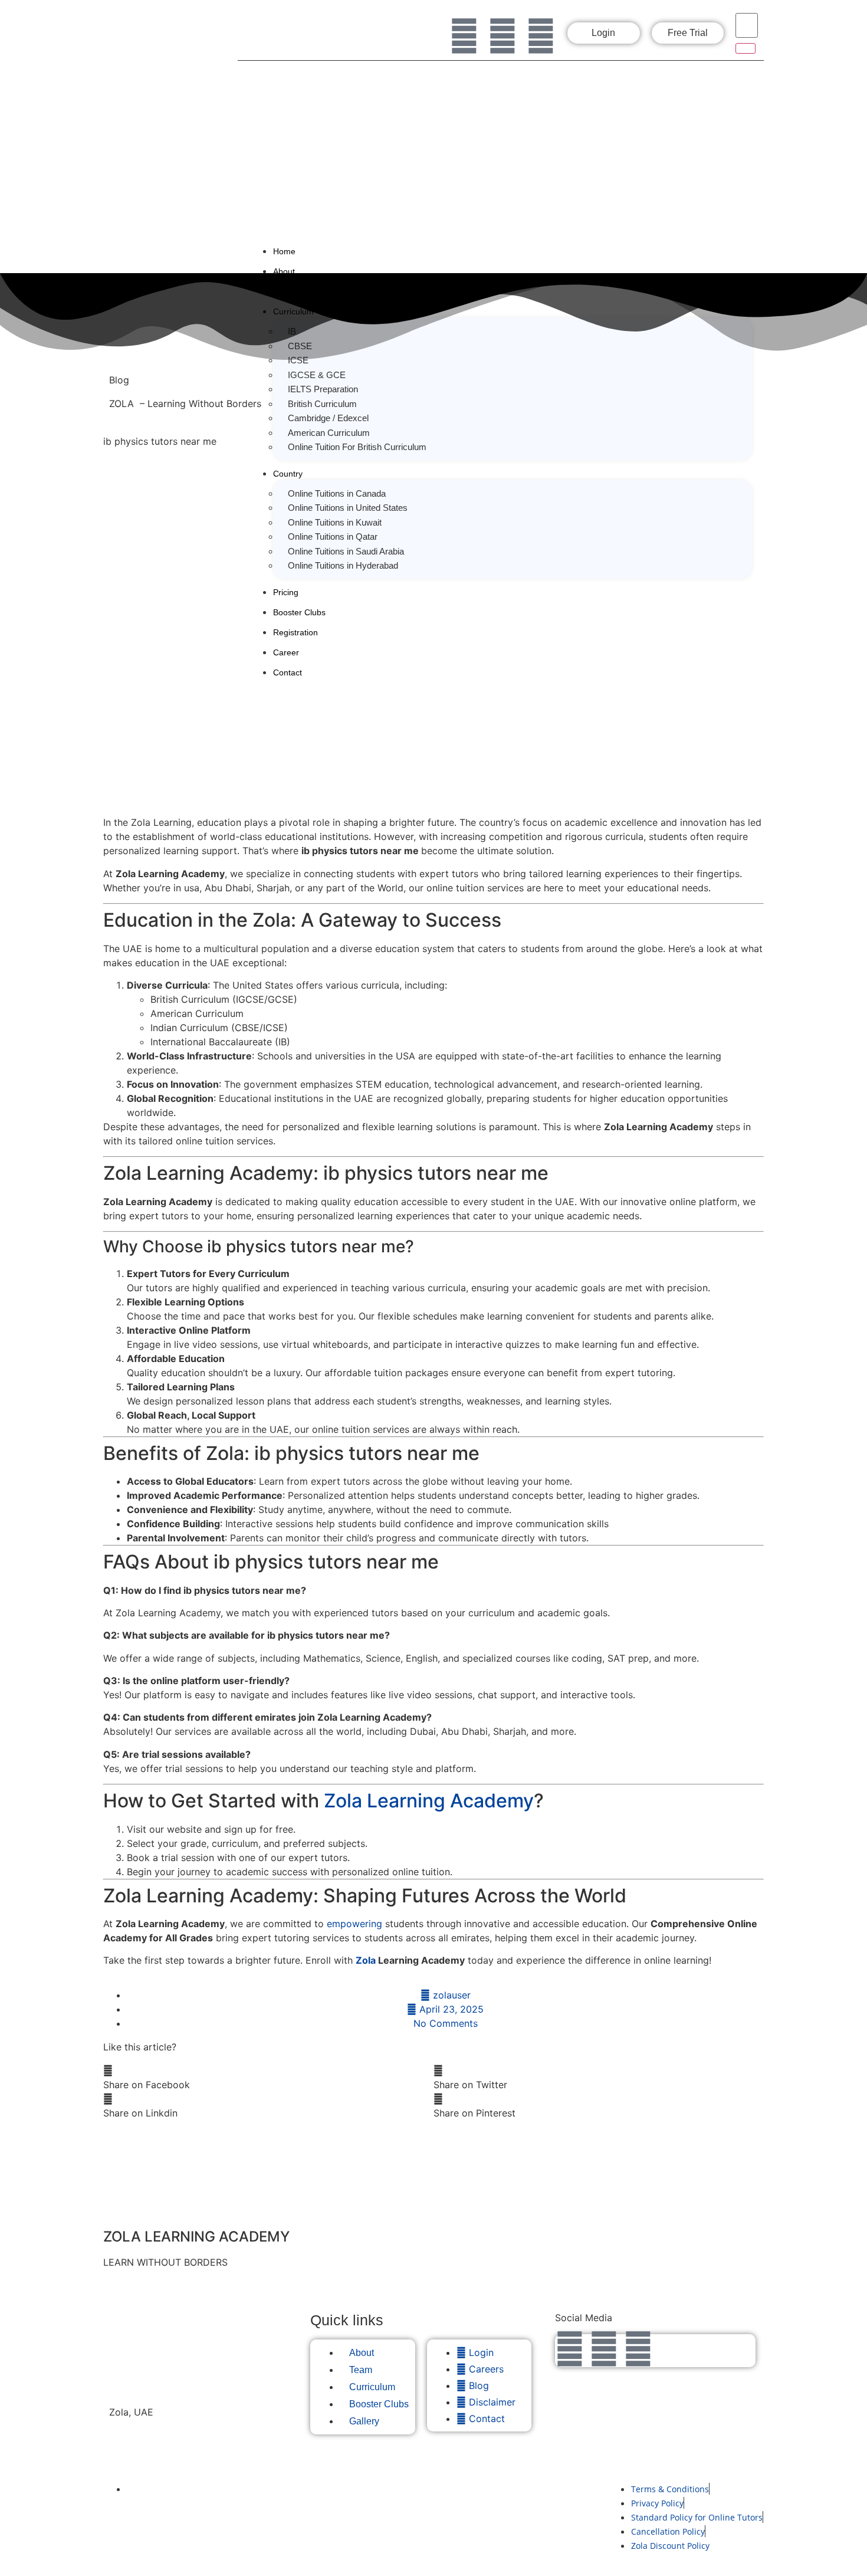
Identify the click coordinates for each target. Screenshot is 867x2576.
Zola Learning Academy (429, 1801)
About (284, 271)
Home (284, 251)
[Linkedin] (541, 36)
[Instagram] (503, 36)
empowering (354, 1924)
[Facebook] (464, 36)
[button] (268, 2078)
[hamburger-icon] (748, 249)
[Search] (746, 48)
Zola (366, 1960)
